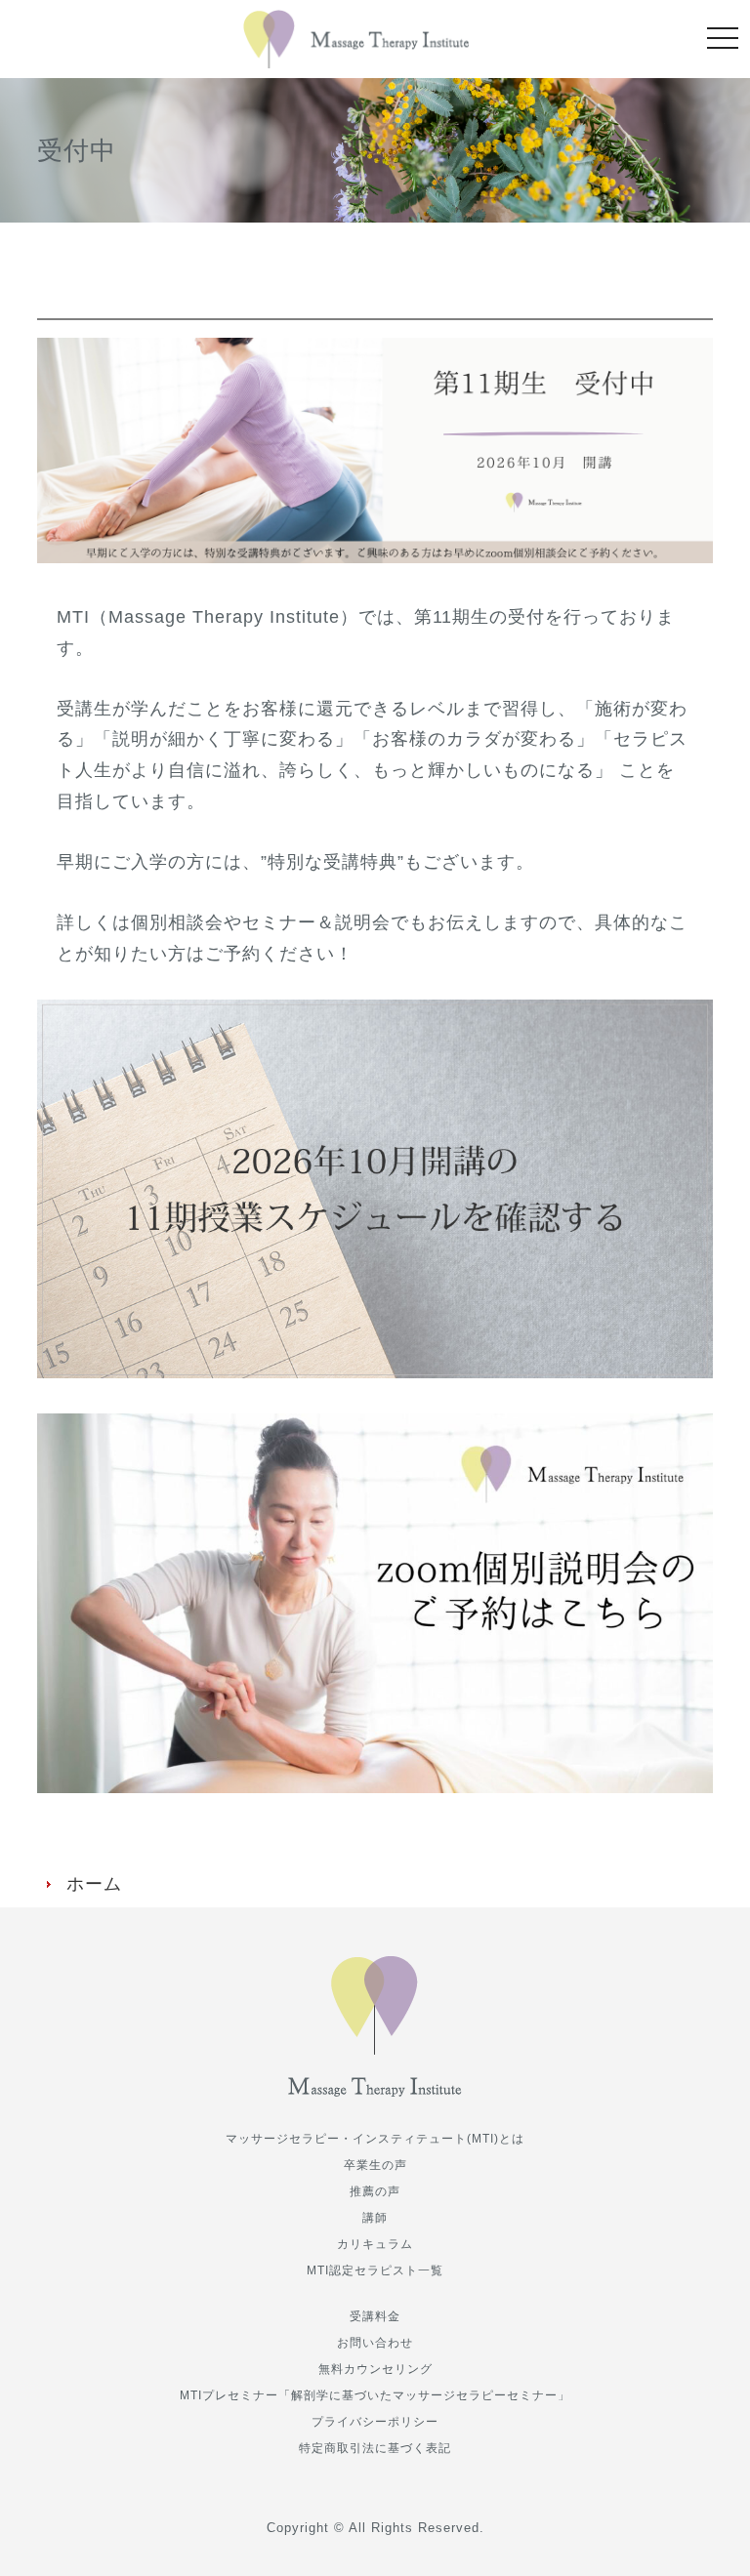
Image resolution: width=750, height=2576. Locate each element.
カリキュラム (375, 2244)
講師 (375, 2218)
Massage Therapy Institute (356, 39)
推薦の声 (375, 2191)
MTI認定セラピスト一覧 (375, 2270)
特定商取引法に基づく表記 (375, 2448)
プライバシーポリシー (375, 2422)
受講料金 (375, 2316)
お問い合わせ (375, 2343)
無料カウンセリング (375, 2369)
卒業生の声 (375, 2165)
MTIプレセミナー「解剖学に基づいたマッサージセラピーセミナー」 (375, 2395)
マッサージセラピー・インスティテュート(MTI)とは (375, 2139)
